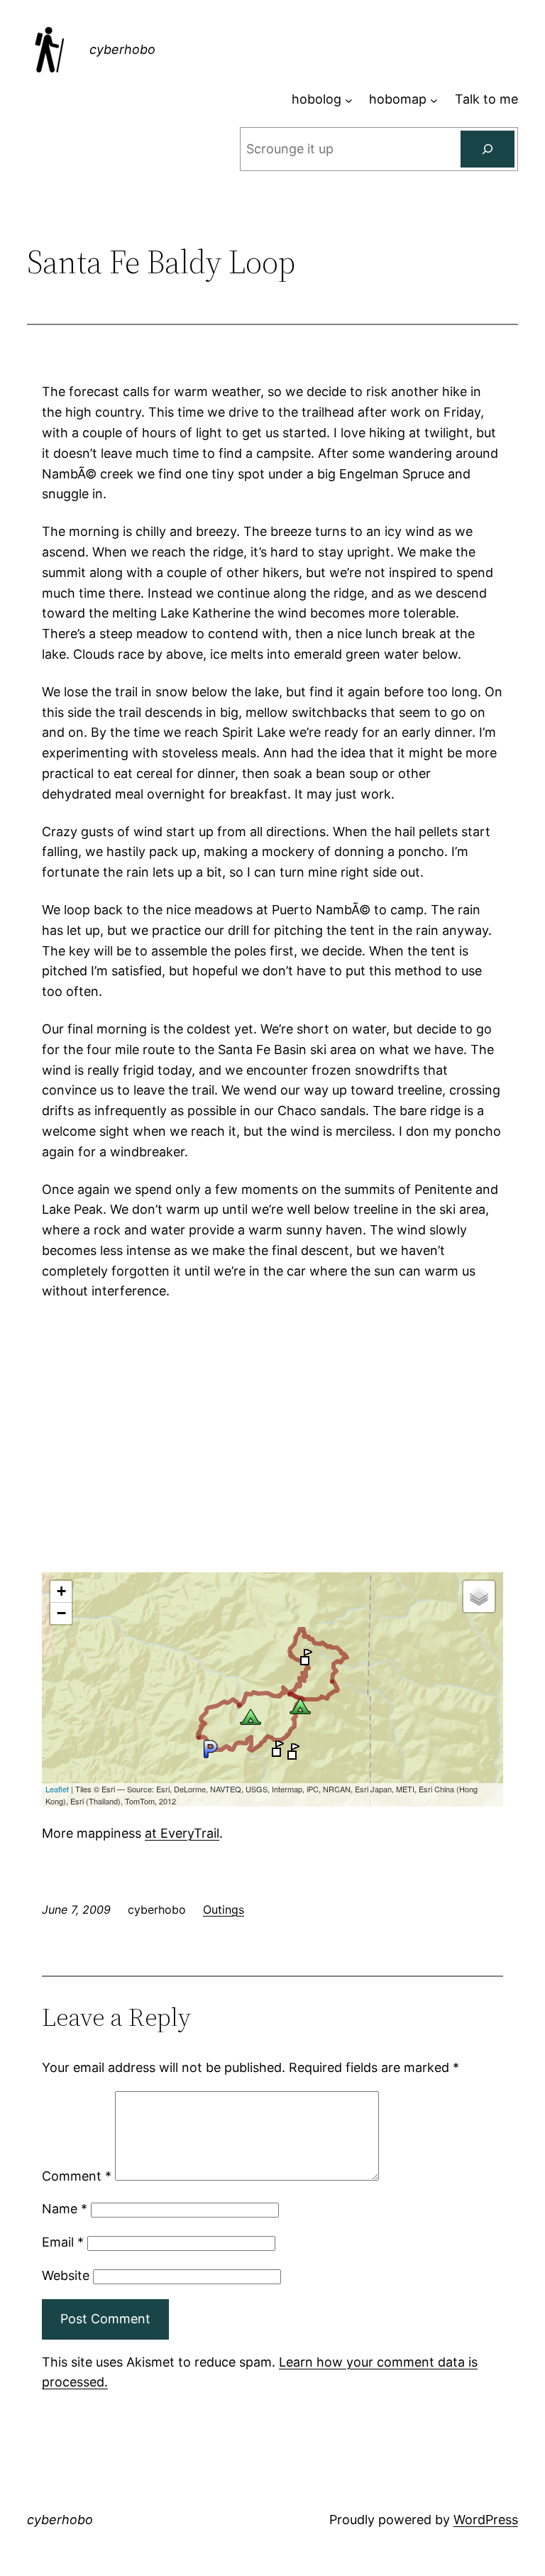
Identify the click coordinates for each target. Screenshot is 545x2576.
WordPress (486, 2520)
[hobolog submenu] (349, 100)
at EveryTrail (182, 1833)
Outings (224, 1909)
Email (63, 2242)
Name (65, 2209)
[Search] (488, 149)
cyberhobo (122, 49)
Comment (77, 2176)
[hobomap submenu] (434, 100)
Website (66, 2275)
